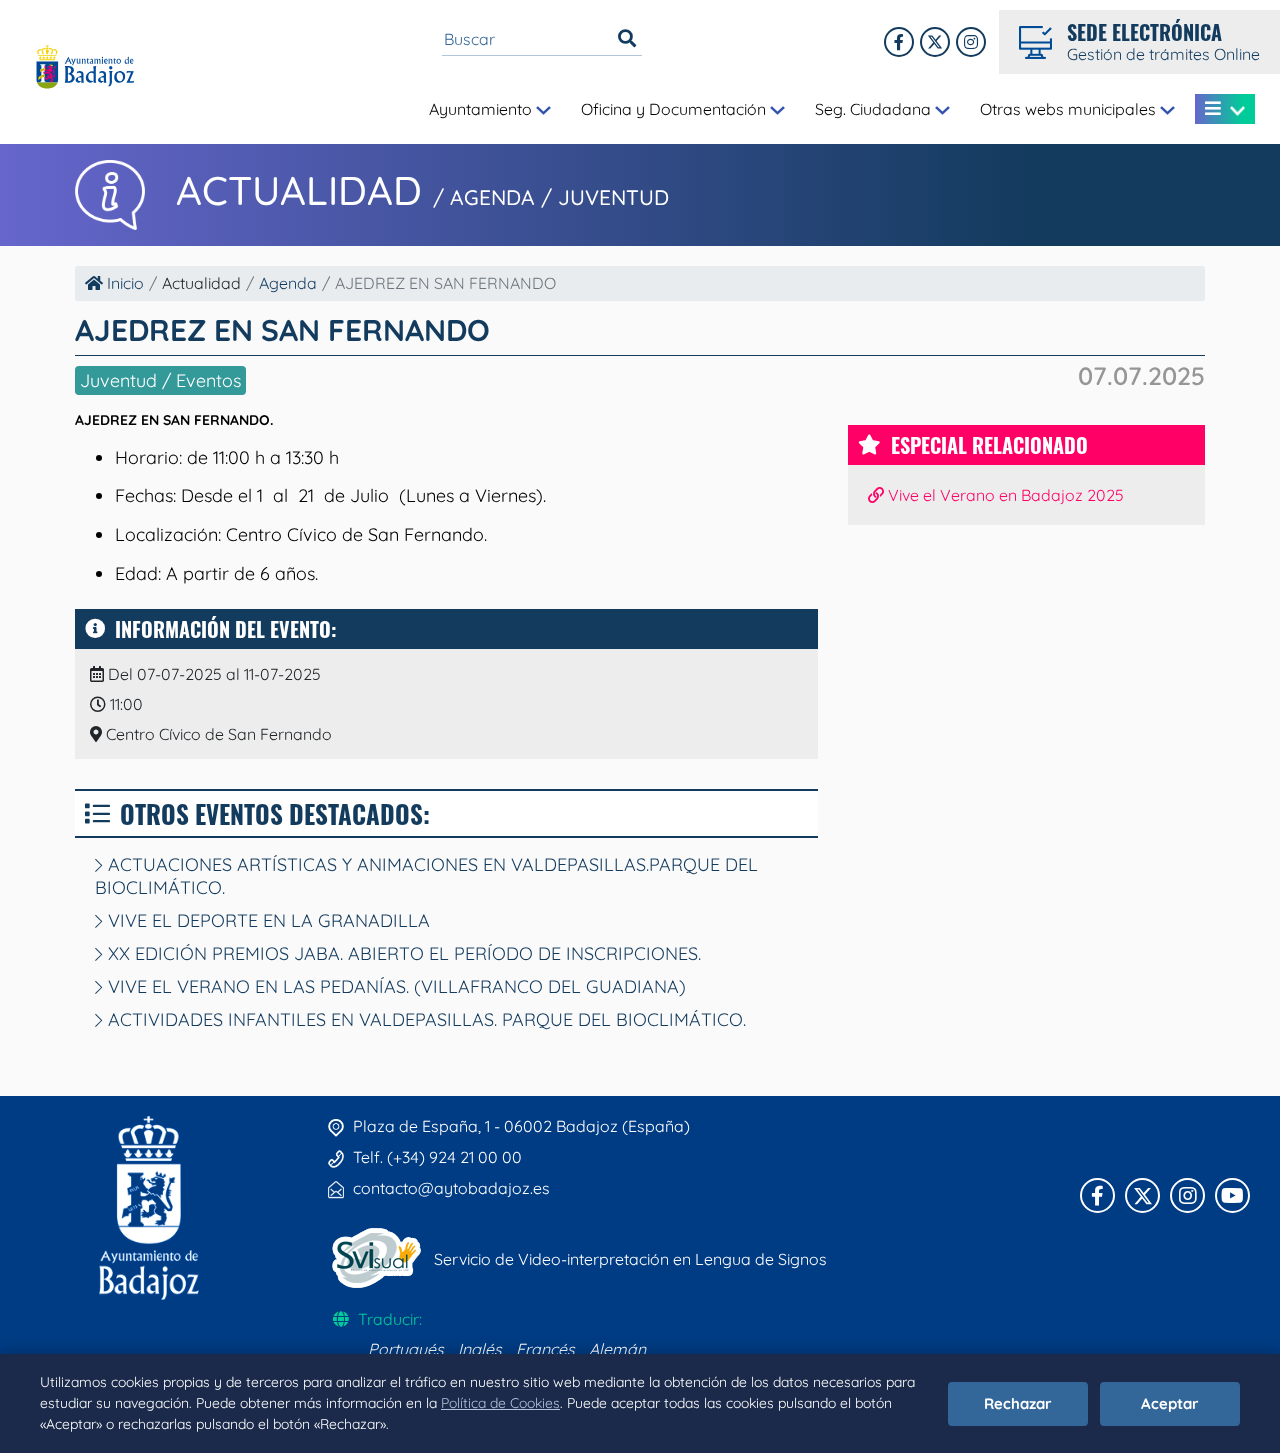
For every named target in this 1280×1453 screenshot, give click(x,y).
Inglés (480, 1349)
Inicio (123, 283)
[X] (935, 42)
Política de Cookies (500, 1403)
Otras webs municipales (1070, 109)
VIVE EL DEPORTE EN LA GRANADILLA (266, 920)
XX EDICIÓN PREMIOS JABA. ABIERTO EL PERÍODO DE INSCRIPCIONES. (402, 953)
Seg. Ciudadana (875, 109)
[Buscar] (627, 39)
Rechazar (1018, 1403)
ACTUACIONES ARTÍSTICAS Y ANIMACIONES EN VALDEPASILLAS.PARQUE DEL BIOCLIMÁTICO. (426, 876)
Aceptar (1170, 1403)
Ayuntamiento (482, 109)
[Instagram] (971, 42)
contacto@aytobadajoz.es (451, 1188)
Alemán (617, 1349)
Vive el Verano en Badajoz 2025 (1004, 495)
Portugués (406, 1349)
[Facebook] (899, 42)
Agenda (288, 283)
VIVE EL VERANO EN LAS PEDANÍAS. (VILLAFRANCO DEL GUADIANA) (394, 986)
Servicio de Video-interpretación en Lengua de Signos (630, 1259)
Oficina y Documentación (675, 109)
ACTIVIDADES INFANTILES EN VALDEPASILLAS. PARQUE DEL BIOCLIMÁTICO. (424, 1019)
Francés (545, 1349)
